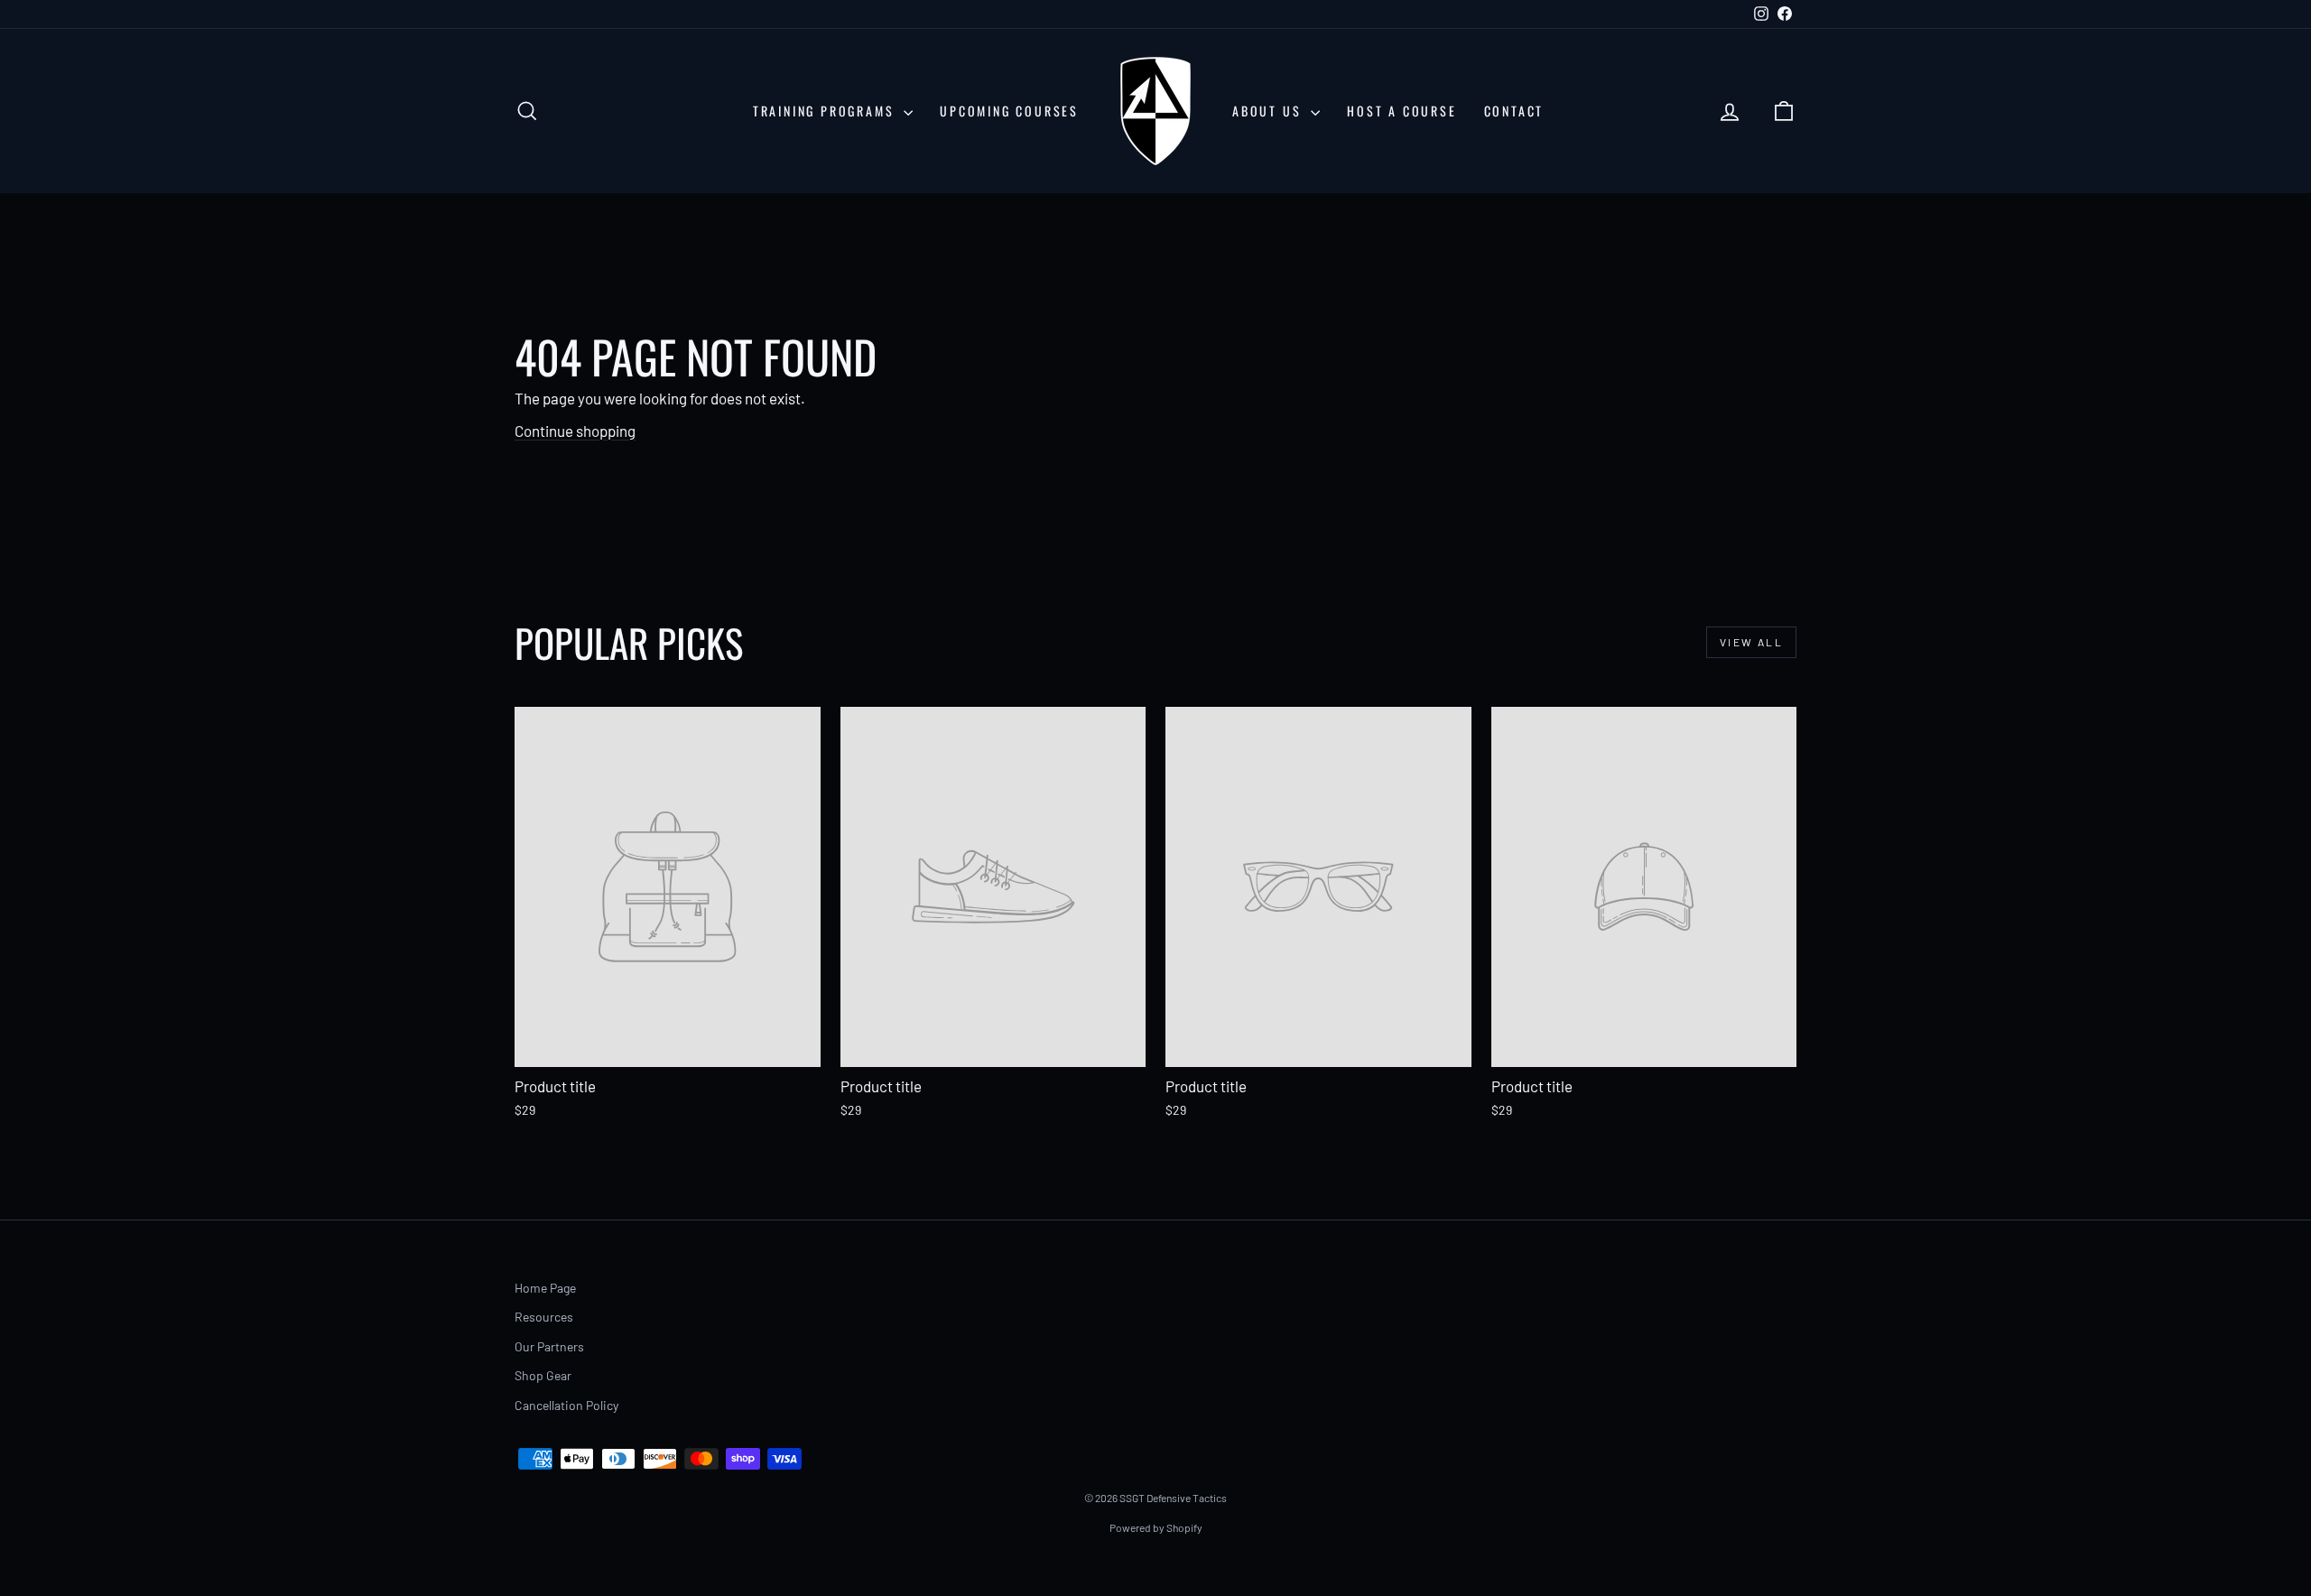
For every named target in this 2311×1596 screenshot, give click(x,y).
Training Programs (826, 111)
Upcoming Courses (1009, 111)
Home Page (545, 1288)
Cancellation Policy (566, 1405)
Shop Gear (543, 1375)
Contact (1514, 111)
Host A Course (1401, 111)
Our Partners (549, 1346)
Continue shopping (575, 431)
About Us (1269, 111)
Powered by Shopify (1156, 1527)
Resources (544, 1317)
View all (1751, 642)
